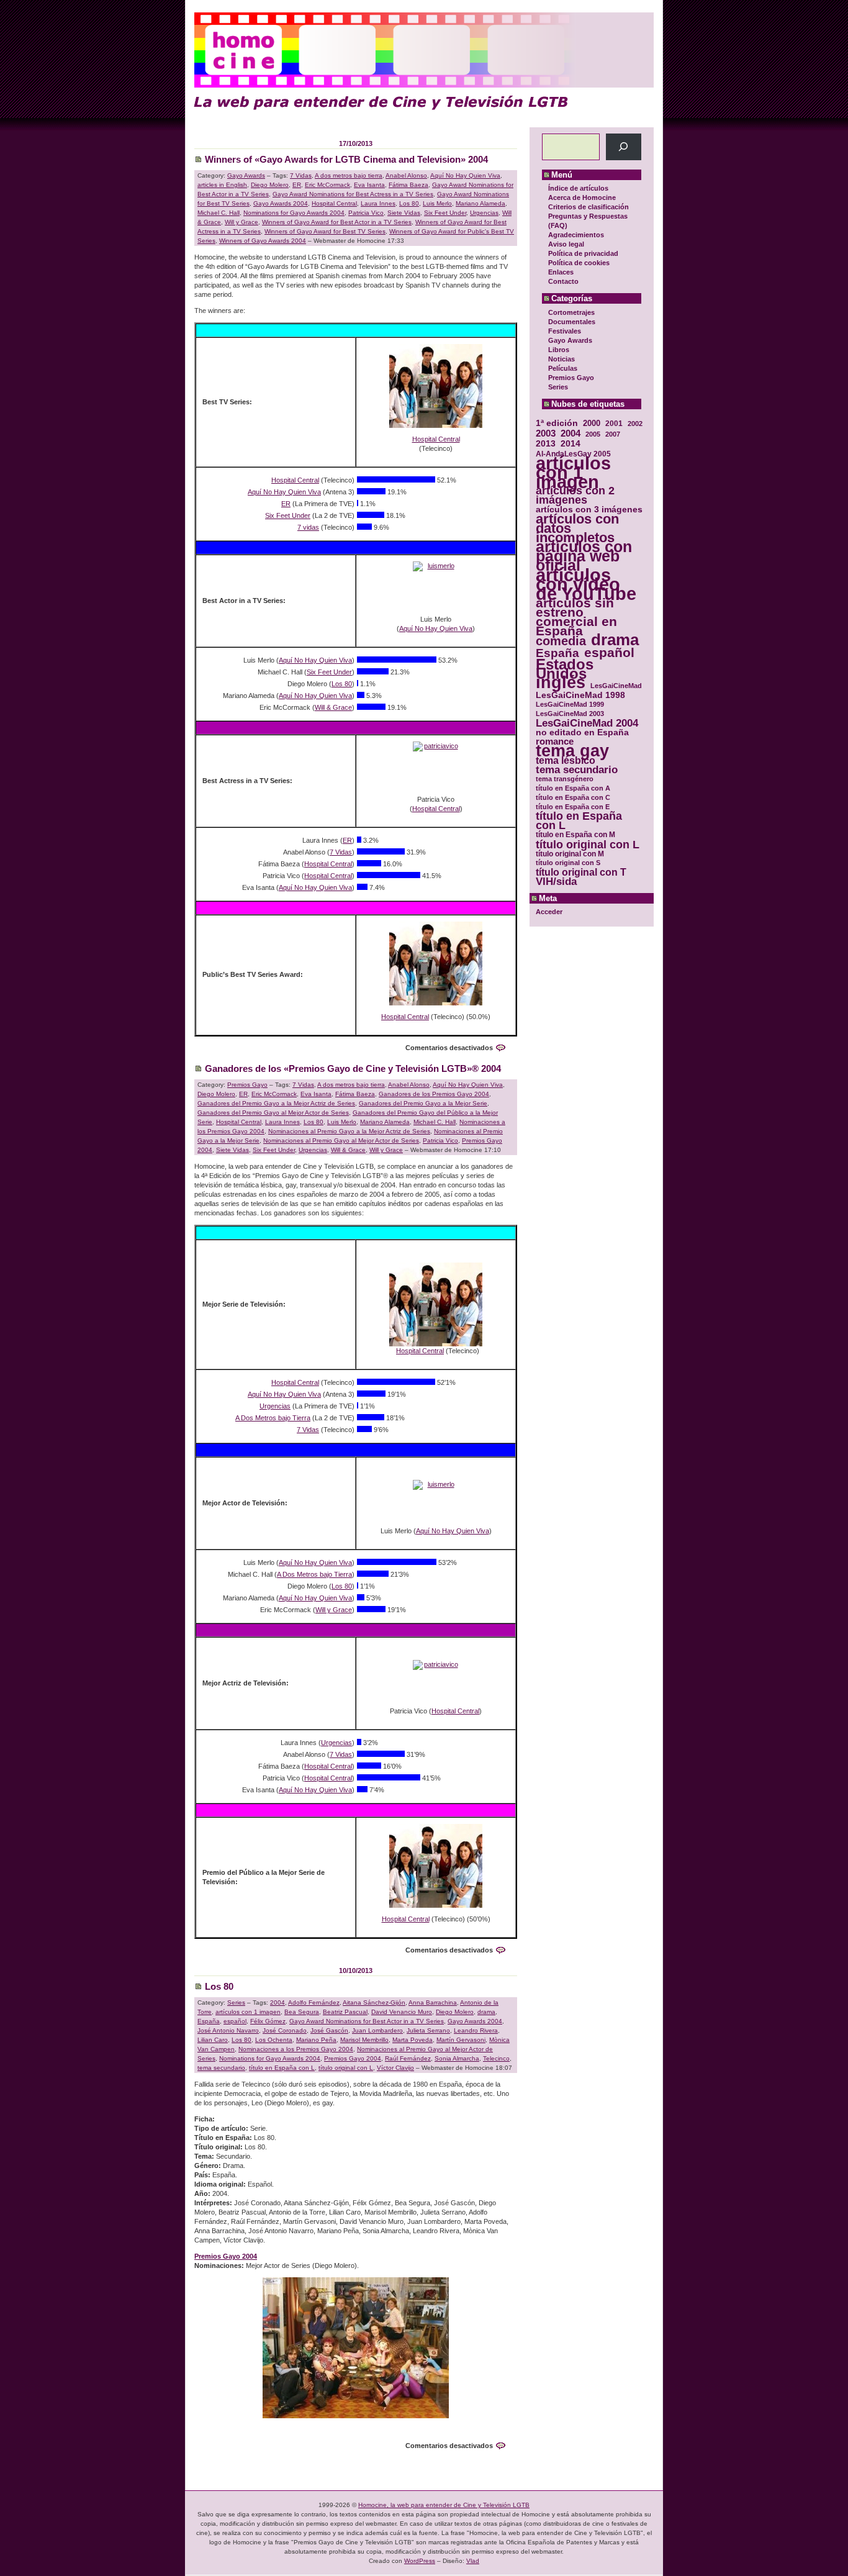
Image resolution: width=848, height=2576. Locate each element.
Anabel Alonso (406, 175)
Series (558, 387)
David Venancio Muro (402, 2012)
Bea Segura (302, 2012)
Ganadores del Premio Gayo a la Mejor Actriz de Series (276, 1103)
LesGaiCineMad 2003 (570, 714)
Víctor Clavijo (395, 2068)
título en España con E (573, 807)
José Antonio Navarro (228, 2030)
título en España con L (579, 821)
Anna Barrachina (433, 2002)
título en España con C (573, 797)
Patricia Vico (366, 213)
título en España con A (573, 788)
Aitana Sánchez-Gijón (374, 2002)
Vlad (473, 2561)
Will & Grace (333, 707)
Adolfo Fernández (314, 2002)
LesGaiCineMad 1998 (580, 695)
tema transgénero (565, 779)
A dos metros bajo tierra (349, 175)
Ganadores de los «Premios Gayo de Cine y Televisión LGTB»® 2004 (353, 1068)
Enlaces (561, 272)
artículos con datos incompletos (577, 528)
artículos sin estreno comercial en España (576, 617)
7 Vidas (301, 175)
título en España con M (575, 835)
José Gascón (329, 2030)
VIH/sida (556, 882)
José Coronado (285, 2030)
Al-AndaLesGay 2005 (573, 454)
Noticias (562, 359)
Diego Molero (270, 185)
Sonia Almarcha (457, 2058)
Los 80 (409, 203)
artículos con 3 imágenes (589, 510)
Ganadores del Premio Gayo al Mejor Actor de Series (273, 1113)
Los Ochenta (274, 2040)
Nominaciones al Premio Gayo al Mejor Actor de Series (341, 1141)
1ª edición (557, 423)
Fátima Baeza (408, 185)
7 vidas (308, 527)
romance (555, 742)
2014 (571, 444)
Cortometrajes (571, 312)
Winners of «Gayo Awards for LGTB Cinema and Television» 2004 (346, 159)
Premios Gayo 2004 (353, 2058)
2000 (592, 423)
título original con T (581, 872)
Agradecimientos (576, 235)
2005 (593, 434)
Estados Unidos (565, 669)
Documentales (572, 322)
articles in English (222, 185)
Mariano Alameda (480, 203)
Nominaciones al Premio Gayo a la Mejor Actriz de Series (349, 1131)
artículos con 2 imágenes (575, 496)
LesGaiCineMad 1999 (570, 704)
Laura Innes (378, 203)
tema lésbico (566, 760)
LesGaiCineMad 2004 (587, 723)
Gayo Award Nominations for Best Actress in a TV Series (353, 194)
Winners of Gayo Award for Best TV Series (325, 231)
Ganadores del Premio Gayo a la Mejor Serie (423, 1103)
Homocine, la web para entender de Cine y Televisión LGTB (444, 2505)
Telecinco (496, 2058)
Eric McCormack (327, 185)
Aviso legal (566, 244)
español (609, 652)
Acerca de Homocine (582, 197)
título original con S (568, 863)
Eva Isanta (369, 185)
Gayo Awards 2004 (281, 203)
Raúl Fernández (408, 2058)
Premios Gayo (571, 378)
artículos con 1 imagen (573, 472)
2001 (614, 423)
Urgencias (484, 213)
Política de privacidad (583, 253)
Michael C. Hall (219, 213)
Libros (559, 350)
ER (297, 185)
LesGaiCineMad (616, 686)
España (557, 653)
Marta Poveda (413, 2040)
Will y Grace (241, 222)
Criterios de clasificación (589, 207)
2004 (571, 433)
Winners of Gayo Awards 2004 (263, 241)
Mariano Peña (316, 2040)
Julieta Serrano (428, 2030)
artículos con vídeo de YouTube (586, 584)
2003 (546, 433)
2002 (635, 424)
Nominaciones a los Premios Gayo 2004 (296, 2049)
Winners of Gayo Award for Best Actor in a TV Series (337, 222)
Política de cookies (579, 263)
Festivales (565, 331)
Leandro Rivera (476, 2030)
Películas (563, 368)
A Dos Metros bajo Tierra (273, 1418)
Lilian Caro (213, 2040)
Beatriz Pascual (345, 2012)
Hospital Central (334, 203)
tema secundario (577, 770)
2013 (546, 444)
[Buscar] (624, 147)
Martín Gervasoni (461, 2040)
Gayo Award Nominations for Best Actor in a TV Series (367, 2021)
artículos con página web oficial (584, 556)
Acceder (549, 912)
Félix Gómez (268, 2021)
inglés (561, 683)
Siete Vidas (404, 213)
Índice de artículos (578, 188)
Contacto (563, 281)
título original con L (588, 844)
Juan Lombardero (377, 2030)
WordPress (420, 2561)
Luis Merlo (437, 203)
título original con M (570, 854)
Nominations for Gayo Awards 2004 (294, 213)
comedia (561, 641)
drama (615, 640)
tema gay (572, 751)
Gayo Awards (570, 340)
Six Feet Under (445, 213)
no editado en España (582, 732)
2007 (613, 434)
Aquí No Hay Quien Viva (465, 175)
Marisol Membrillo (364, 2040)
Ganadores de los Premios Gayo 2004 (434, 1094)
